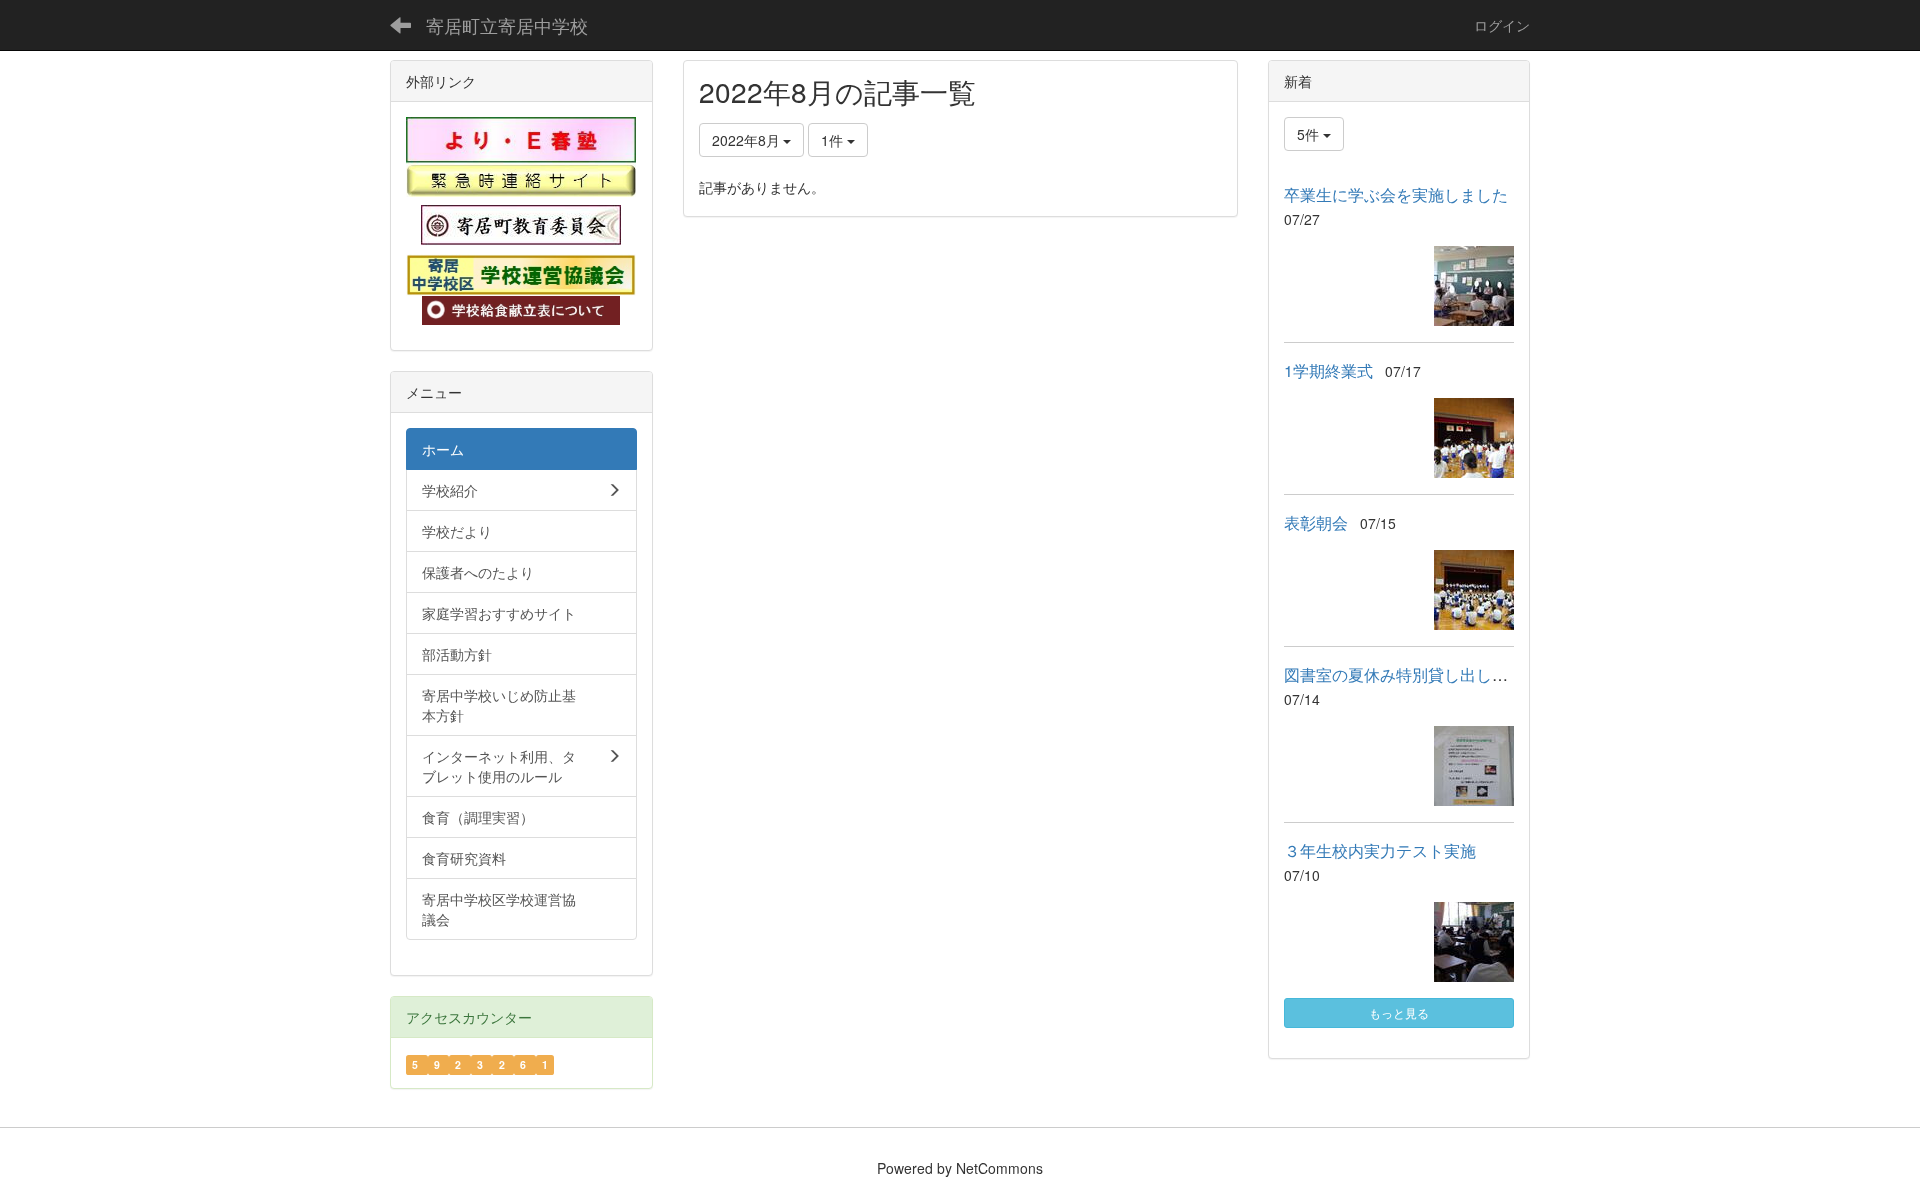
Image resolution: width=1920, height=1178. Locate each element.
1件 (834, 140)
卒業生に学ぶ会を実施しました (1396, 194)
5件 (1310, 134)
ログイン (1502, 25)
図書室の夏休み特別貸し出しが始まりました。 (1452, 674)
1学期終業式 (1328, 370)
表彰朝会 (1316, 522)
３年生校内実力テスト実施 (1380, 850)
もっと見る (1399, 1012)
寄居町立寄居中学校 (507, 25)
